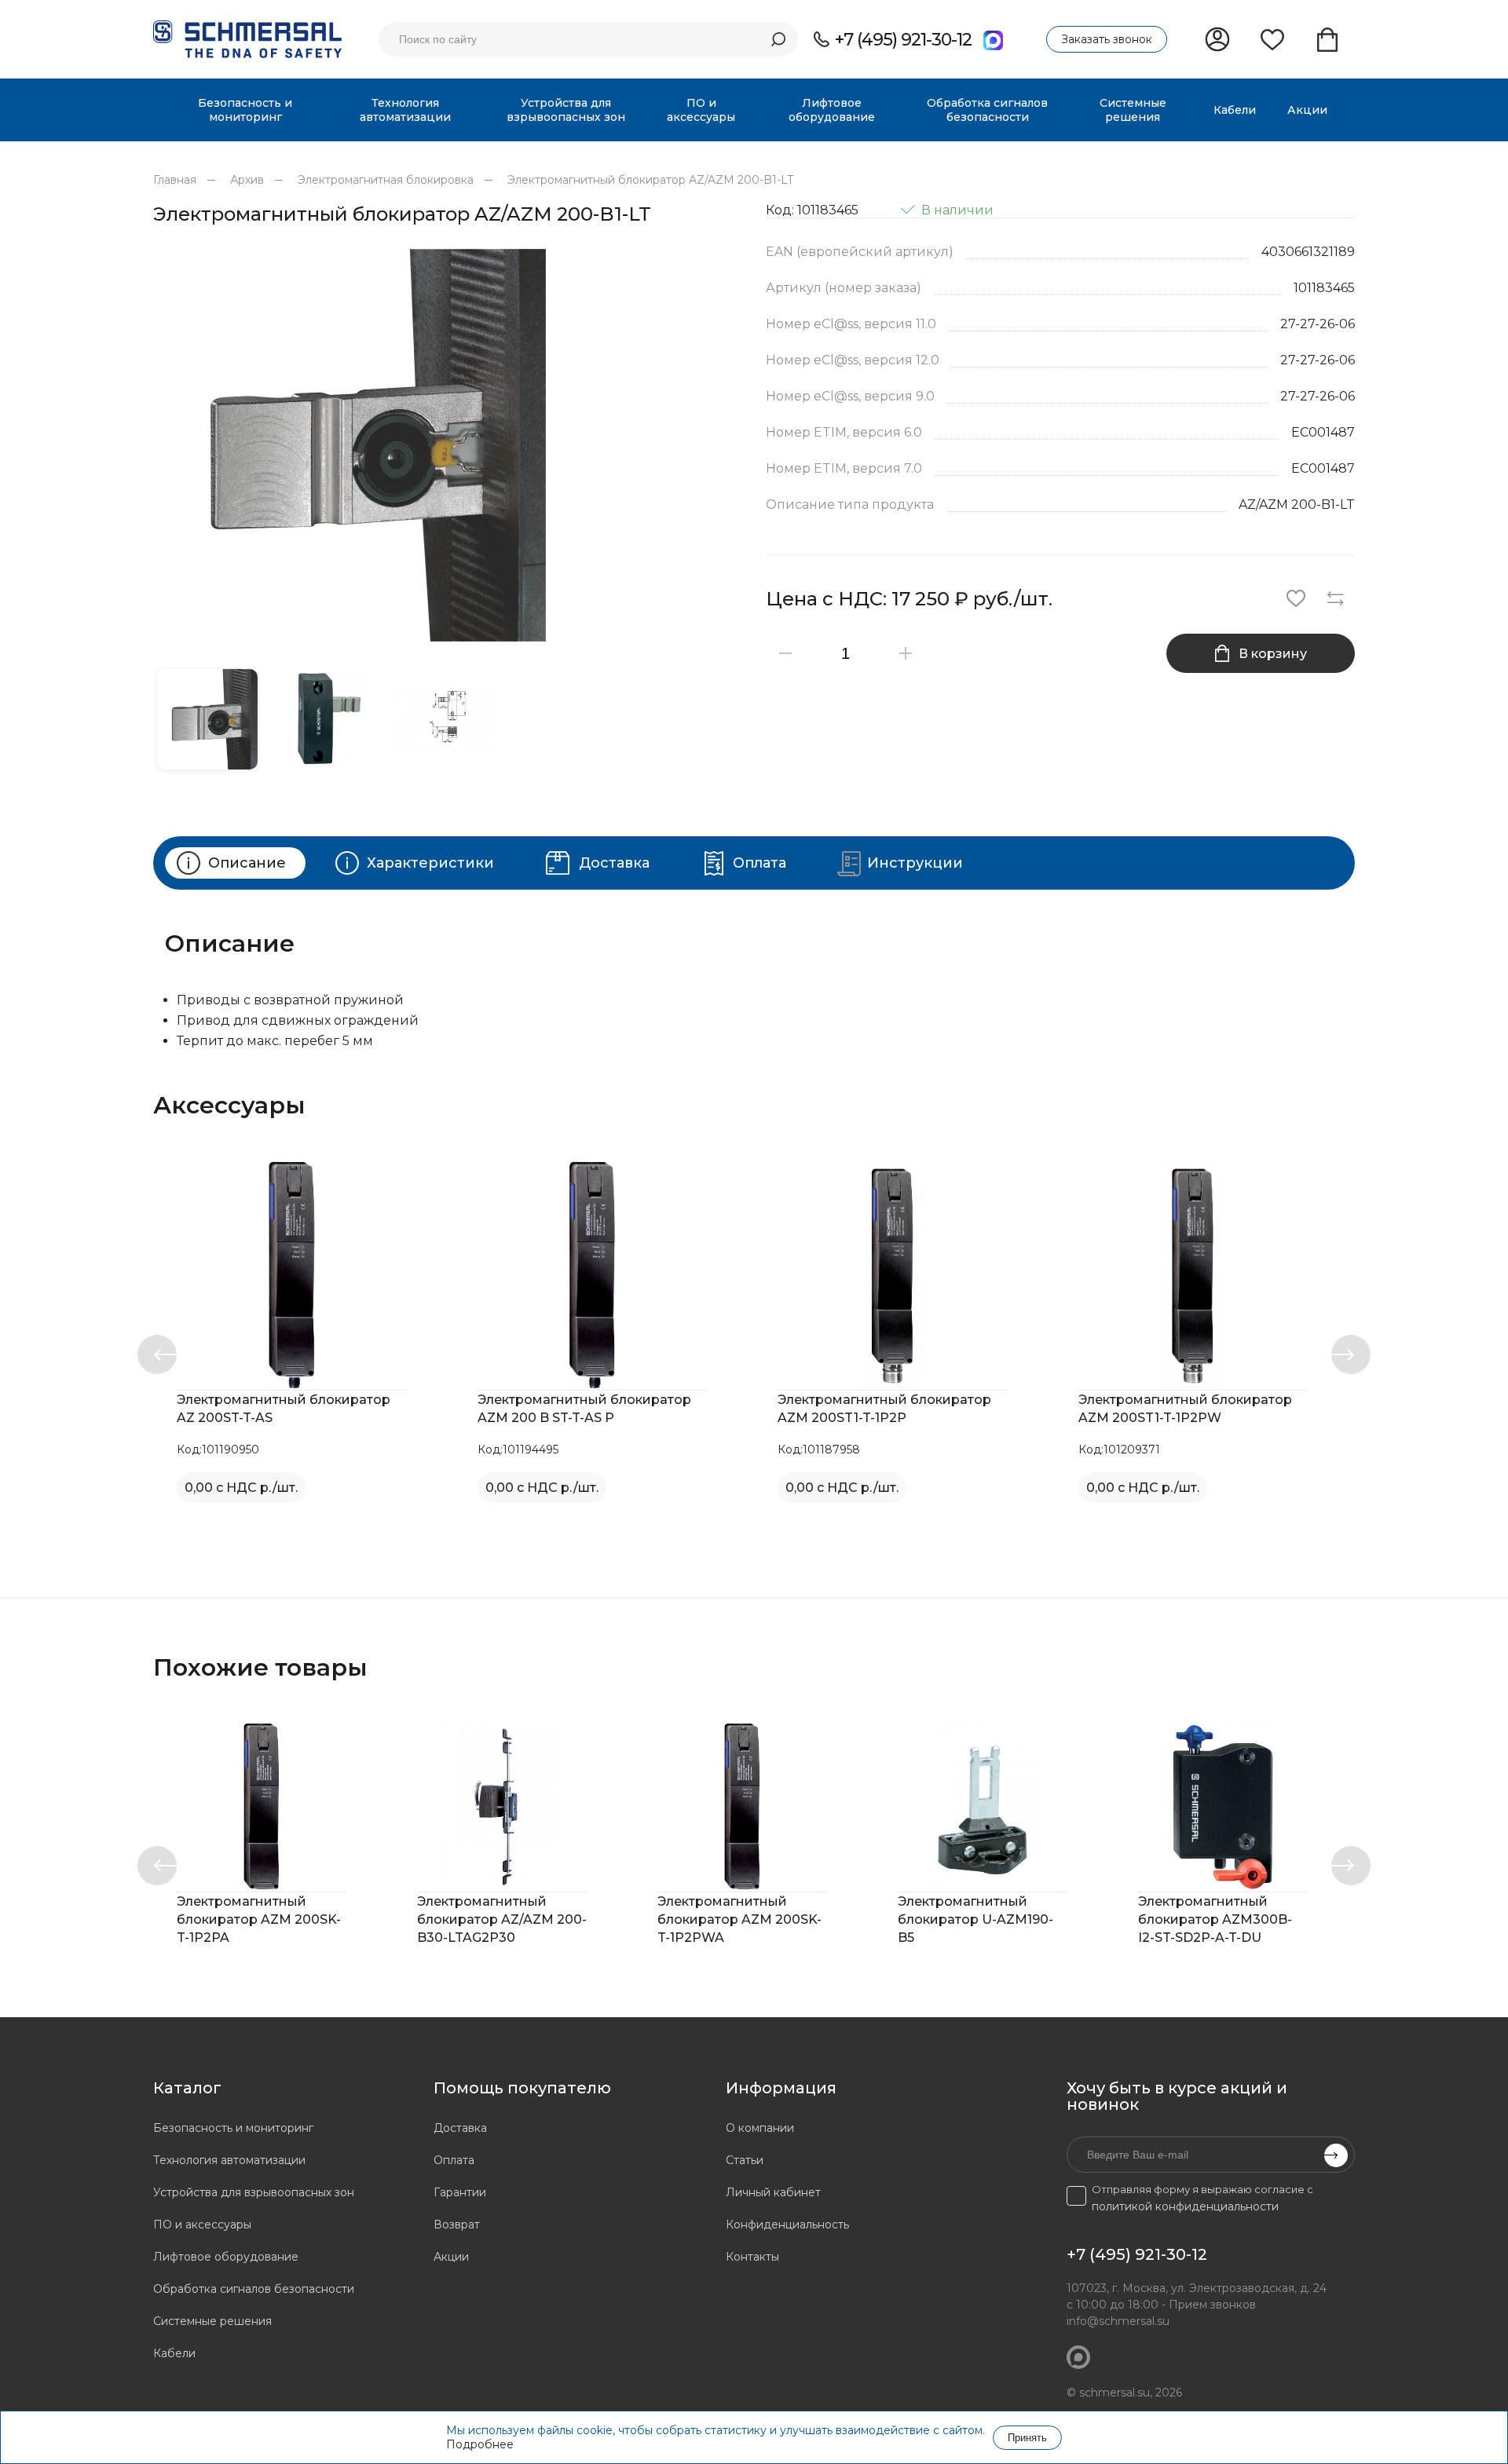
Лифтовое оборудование (226, 2257)
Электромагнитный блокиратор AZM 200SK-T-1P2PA (259, 1919)
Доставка (614, 863)
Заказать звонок (1107, 39)
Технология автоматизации (229, 2160)
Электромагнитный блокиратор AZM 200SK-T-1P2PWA (739, 1919)
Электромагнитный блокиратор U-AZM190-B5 (975, 1919)
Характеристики (430, 863)
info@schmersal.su (1118, 2321)
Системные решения (212, 2321)
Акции (451, 2257)
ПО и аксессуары (202, 2225)
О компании (760, 2128)
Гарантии (460, 2192)
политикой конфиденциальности (1185, 2206)
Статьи (745, 2160)
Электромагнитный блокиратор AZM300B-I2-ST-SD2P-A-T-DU (1215, 1919)
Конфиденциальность (787, 2225)
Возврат (457, 2225)
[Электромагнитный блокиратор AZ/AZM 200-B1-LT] (448, 445)
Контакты (752, 2257)
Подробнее (480, 2444)
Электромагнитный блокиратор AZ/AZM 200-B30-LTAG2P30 (502, 1919)
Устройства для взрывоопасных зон (254, 2192)
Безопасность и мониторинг (233, 2128)
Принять (1027, 2438)
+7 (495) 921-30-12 (903, 40)
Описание (247, 863)
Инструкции (915, 863)
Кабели (174, 2353)
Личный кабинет (773, 2192)
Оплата (759, 863)
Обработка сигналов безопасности (254, 2289)
